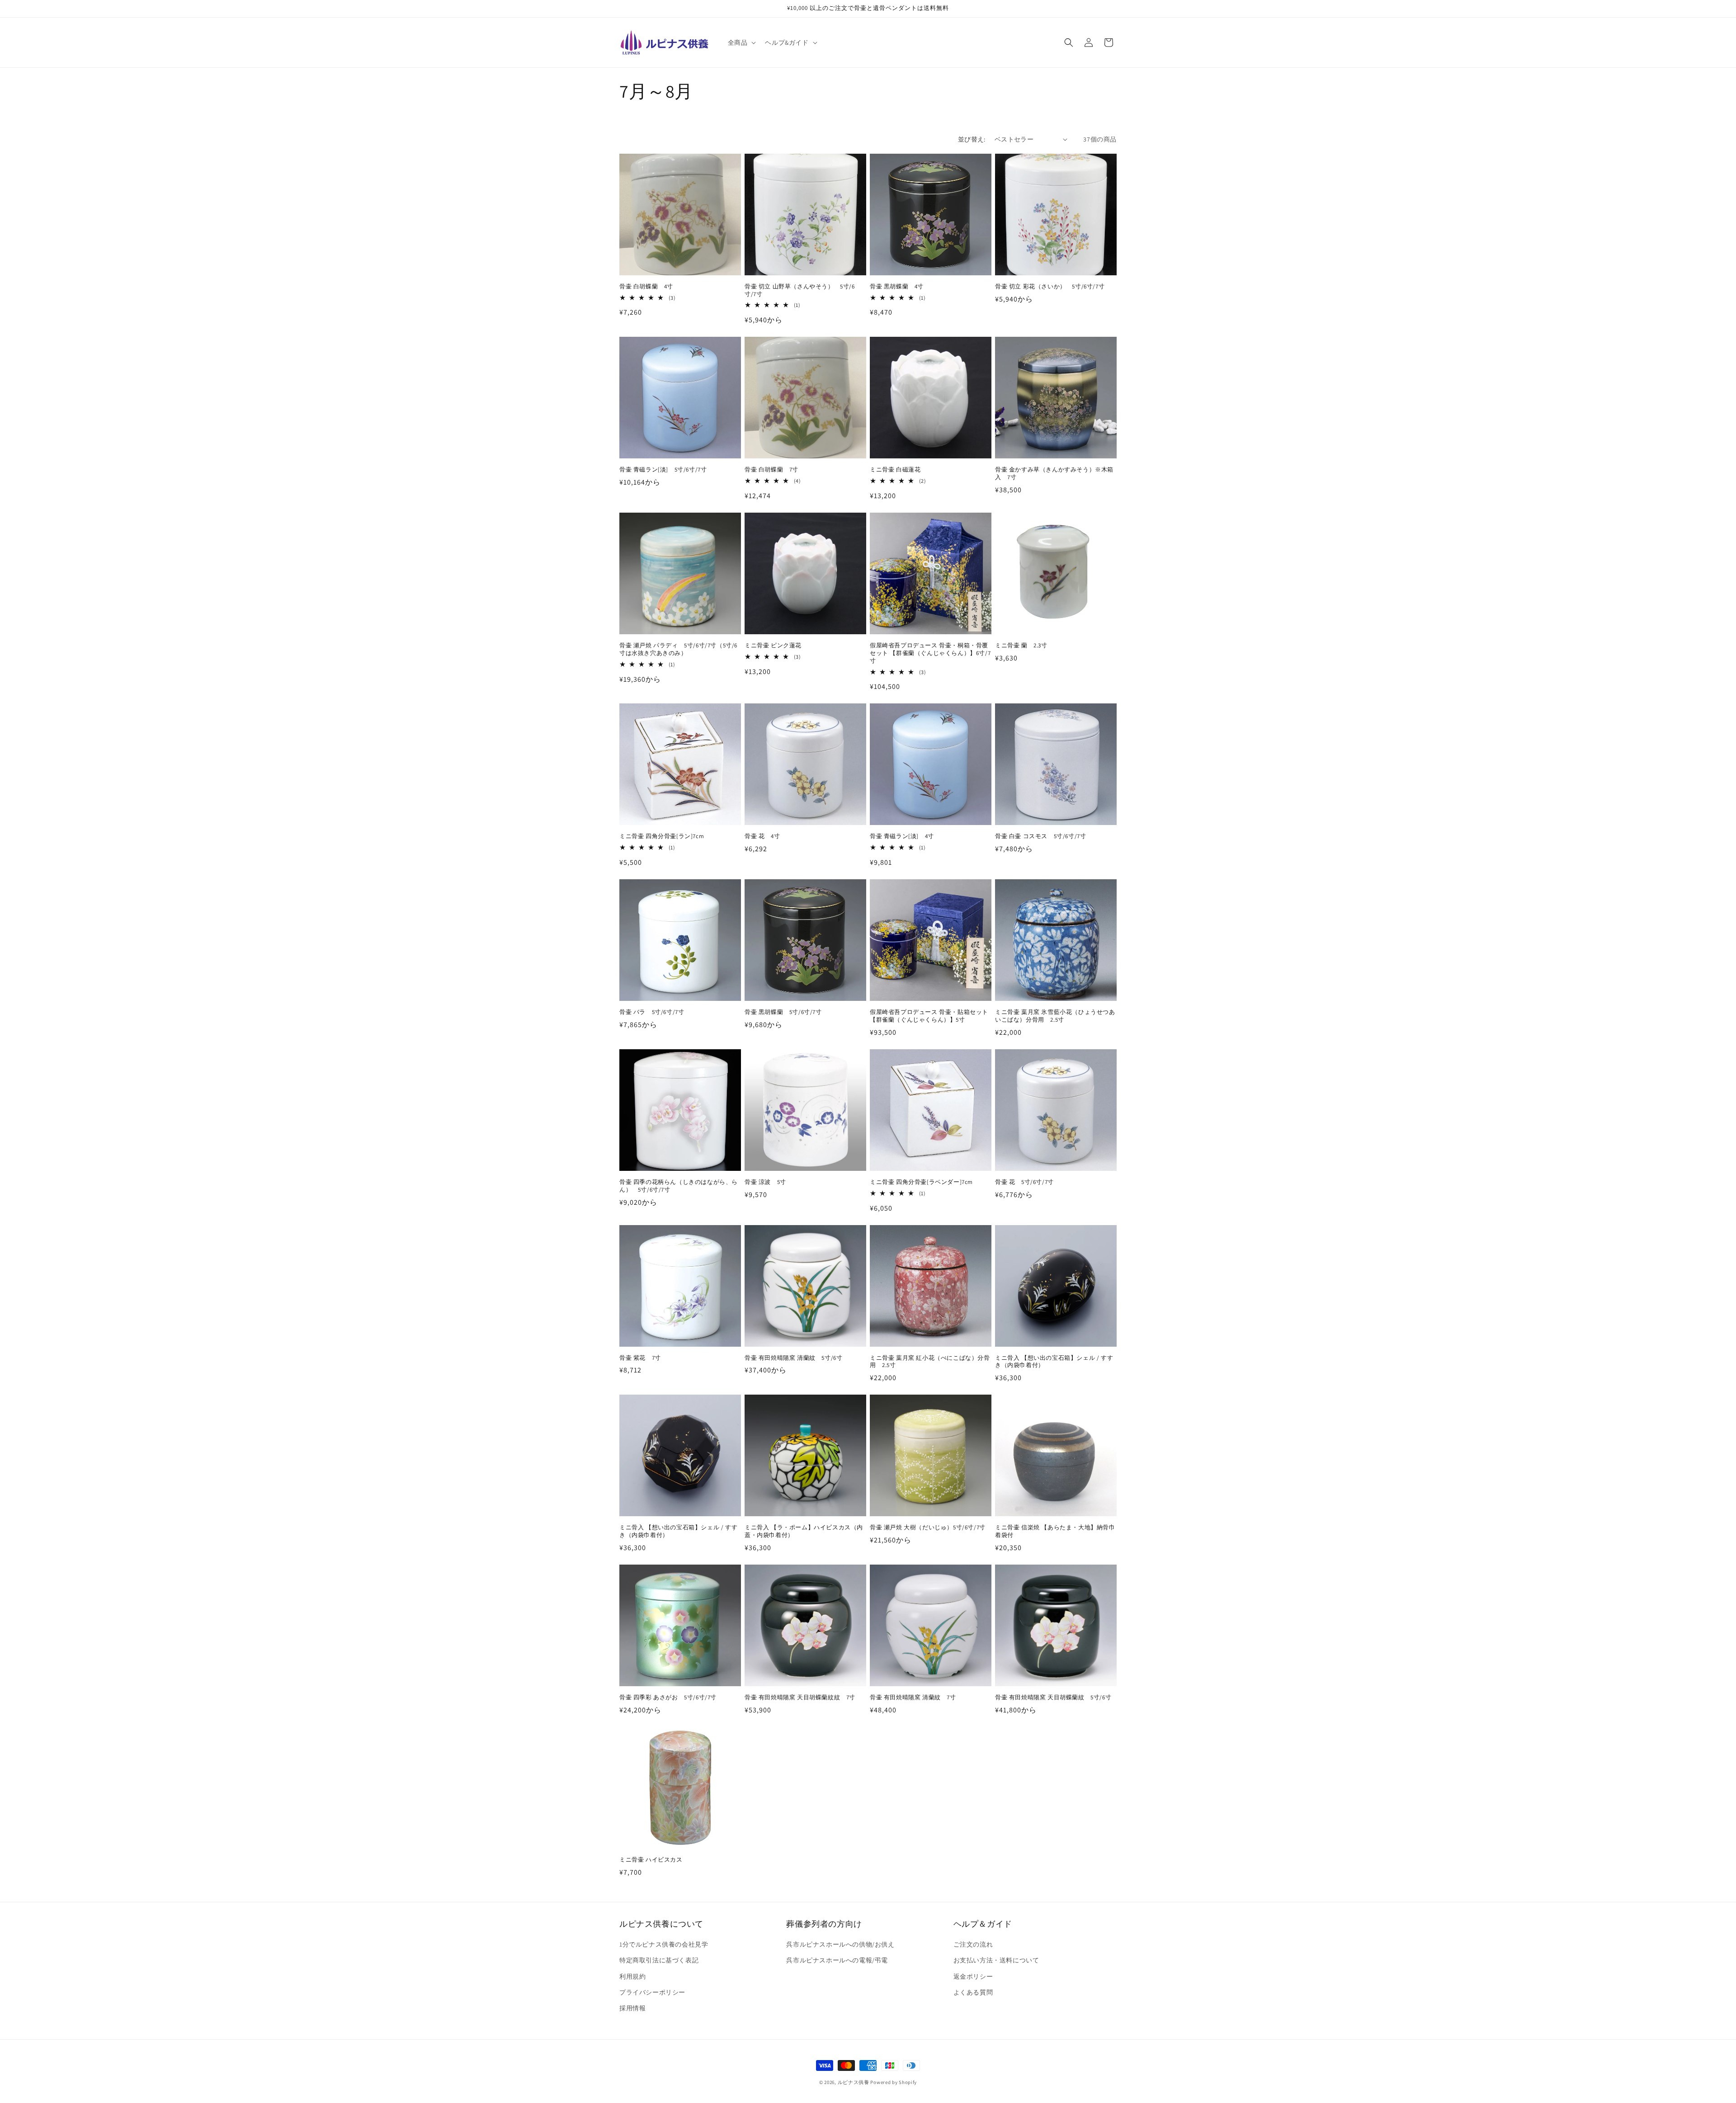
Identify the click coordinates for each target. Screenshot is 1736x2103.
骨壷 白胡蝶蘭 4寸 (646, 287)
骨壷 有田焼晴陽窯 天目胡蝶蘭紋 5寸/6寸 (1053, 1697)
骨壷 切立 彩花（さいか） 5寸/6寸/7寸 (1050, 287)
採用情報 (632, 2008)
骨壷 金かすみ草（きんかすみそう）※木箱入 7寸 (1054, 474)
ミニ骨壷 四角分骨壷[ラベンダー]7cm (921, 1182)
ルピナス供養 (854, 2082)
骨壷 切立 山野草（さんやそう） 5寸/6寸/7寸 (800, 290)
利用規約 (632, 1976)
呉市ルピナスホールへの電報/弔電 (837, 1961)
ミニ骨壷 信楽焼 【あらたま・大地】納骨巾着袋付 (1055, 1531)
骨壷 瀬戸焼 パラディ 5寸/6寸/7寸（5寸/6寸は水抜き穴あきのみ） (678, 649)
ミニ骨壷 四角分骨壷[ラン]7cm (662, 836)
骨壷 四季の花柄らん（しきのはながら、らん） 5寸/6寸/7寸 (679, 1186)
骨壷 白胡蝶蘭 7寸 (771, 470)
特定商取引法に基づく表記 (659, 1961)
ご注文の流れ (973, 1945)
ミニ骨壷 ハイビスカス (651, 1860)
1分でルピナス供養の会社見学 (664, 1945)
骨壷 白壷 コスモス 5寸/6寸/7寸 (1040, 836)
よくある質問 (973, 1992)
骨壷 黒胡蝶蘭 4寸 (897, 287)
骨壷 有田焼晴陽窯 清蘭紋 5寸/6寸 (793, 1358)
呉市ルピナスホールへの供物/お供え (840, 1945)
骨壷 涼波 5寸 (765, 1182)
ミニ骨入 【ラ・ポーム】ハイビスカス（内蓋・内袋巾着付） (804, 1531)
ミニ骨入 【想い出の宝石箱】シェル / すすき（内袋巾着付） (1054, 1362)
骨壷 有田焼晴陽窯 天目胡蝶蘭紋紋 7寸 (800, 1697)
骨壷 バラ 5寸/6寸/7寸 (652, 1012)
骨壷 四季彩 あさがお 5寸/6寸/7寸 (668, 1697)
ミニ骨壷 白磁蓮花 (895, 470)
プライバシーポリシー (652, 1992)
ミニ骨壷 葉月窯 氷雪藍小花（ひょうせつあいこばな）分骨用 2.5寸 (1055, 1016)
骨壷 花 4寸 (762, 836)
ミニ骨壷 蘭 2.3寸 (1021, 646)
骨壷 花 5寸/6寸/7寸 (1024, 1182)
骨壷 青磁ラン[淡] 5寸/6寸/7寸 (663, 470)
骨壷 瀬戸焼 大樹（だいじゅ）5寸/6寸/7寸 (928, 1528)
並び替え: (972, 139)
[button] (741, 42)
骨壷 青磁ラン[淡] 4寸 (902, 836)
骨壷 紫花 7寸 (640, 1358)
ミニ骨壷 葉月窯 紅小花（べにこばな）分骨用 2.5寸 (930, 1362)
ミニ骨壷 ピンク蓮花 (773, 646)
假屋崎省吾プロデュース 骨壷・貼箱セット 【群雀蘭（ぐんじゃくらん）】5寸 (929, 1016)
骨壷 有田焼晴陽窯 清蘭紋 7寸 (913, 1697)
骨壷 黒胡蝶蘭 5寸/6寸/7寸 (783, 1012)
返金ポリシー (973, 1976)
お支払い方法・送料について (996, 1961)
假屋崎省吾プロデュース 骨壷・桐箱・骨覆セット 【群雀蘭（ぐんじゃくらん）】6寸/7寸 (930, 653)
